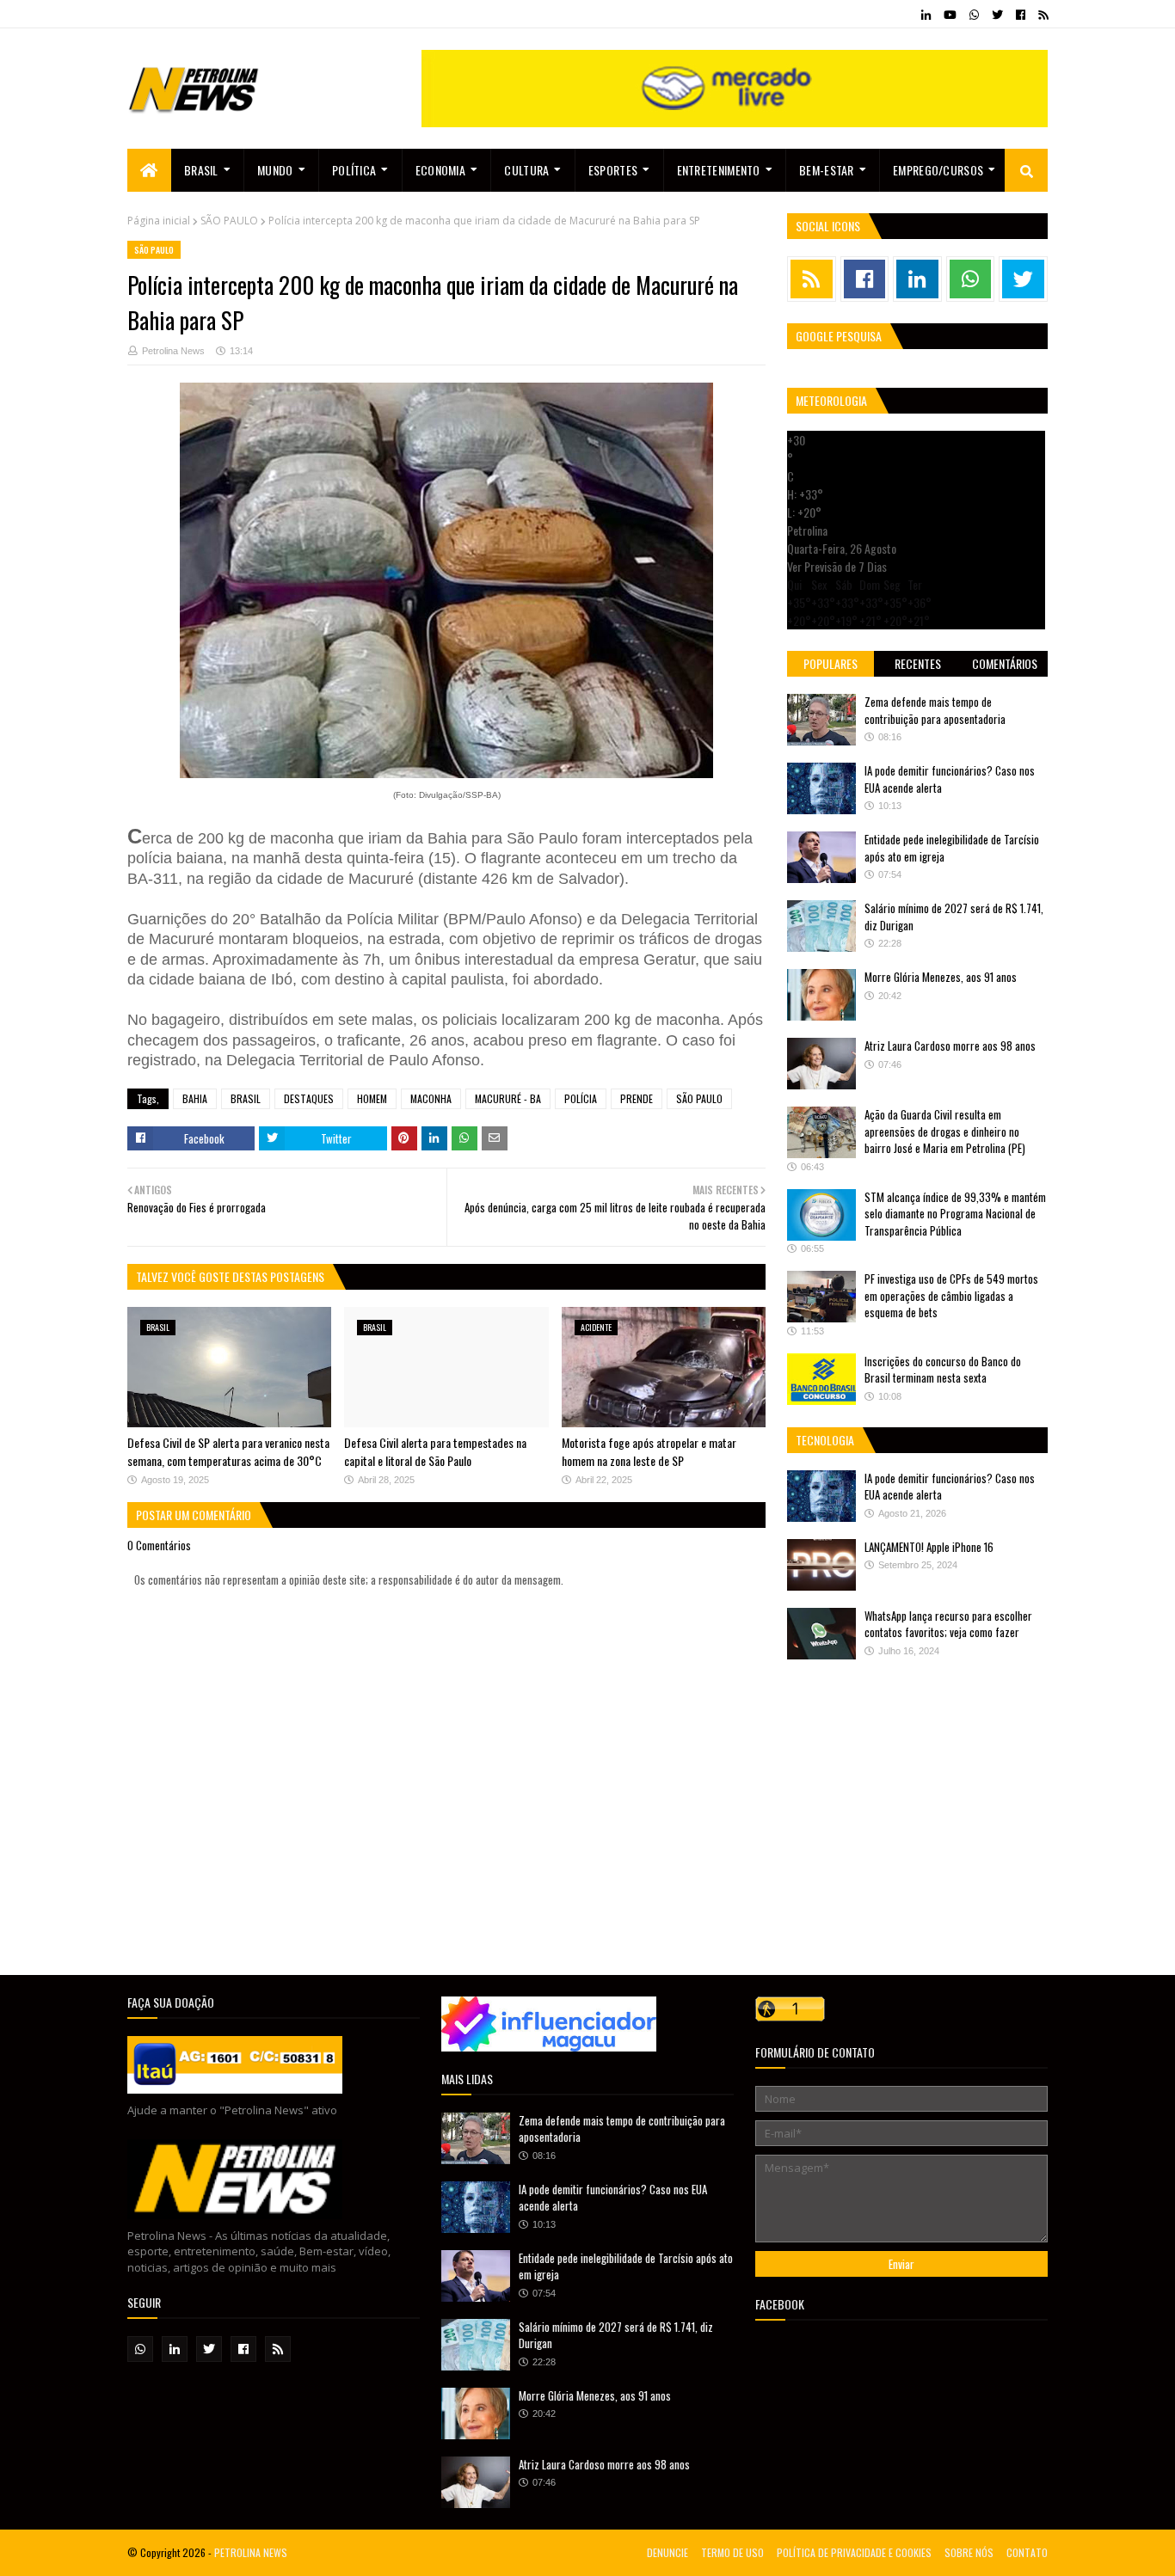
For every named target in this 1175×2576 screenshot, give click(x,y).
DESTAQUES (309, 1098)
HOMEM (372, 1098)
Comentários (1005, 663)
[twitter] (997, 15)
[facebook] (1021, 15)
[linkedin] (926, 15)
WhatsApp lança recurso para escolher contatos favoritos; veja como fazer (948, 1624)
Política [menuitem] (354, 170)
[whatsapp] (974, 15)
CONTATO (1027, 2552)
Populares (830, 663)
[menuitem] (149, 170)
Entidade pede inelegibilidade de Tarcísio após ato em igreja (952, 848)
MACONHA (431, 1098)
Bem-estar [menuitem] (827, 170)
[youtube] (950, 15)
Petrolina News (173, 351)
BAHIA (195, 1098)
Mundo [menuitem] (275, 170)
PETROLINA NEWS (251, 2552)
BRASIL (246, 1098)
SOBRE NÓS (969, 2552)
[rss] (1041, 15)
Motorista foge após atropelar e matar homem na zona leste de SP (649, 1451)
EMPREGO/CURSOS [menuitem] (938, 170)
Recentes (918, 663)
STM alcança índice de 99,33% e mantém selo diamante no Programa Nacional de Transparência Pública (955, 1214)
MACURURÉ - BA (508, 1098)
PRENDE (637, 1098)
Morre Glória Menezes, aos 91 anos (941, 977)
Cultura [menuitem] (526, 170)
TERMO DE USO (732, 2552)
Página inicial (159, 221)
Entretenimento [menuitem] (719, 170)
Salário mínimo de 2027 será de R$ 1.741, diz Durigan (954, 917)
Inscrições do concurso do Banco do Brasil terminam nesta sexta (943, 1370)
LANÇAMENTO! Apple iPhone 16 (929, 1547)
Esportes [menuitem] (613, 170)
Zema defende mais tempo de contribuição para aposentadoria (935, 710)
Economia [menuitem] (440, 170)
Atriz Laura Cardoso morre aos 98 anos (950, 1046)
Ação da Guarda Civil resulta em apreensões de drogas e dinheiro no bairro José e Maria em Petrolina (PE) (945, 1131)
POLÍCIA (581, 1098)
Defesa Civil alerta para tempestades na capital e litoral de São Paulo (435, 1451)
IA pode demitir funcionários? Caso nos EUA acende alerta (950, 779)
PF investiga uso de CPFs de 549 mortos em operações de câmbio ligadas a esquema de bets (951, 1295)
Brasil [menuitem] (201, 170)
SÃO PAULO (229, 221)
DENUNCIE (667, 2552)
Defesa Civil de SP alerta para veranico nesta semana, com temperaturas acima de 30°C (228, 1451)
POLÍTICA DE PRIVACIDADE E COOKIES (854, 2552)
